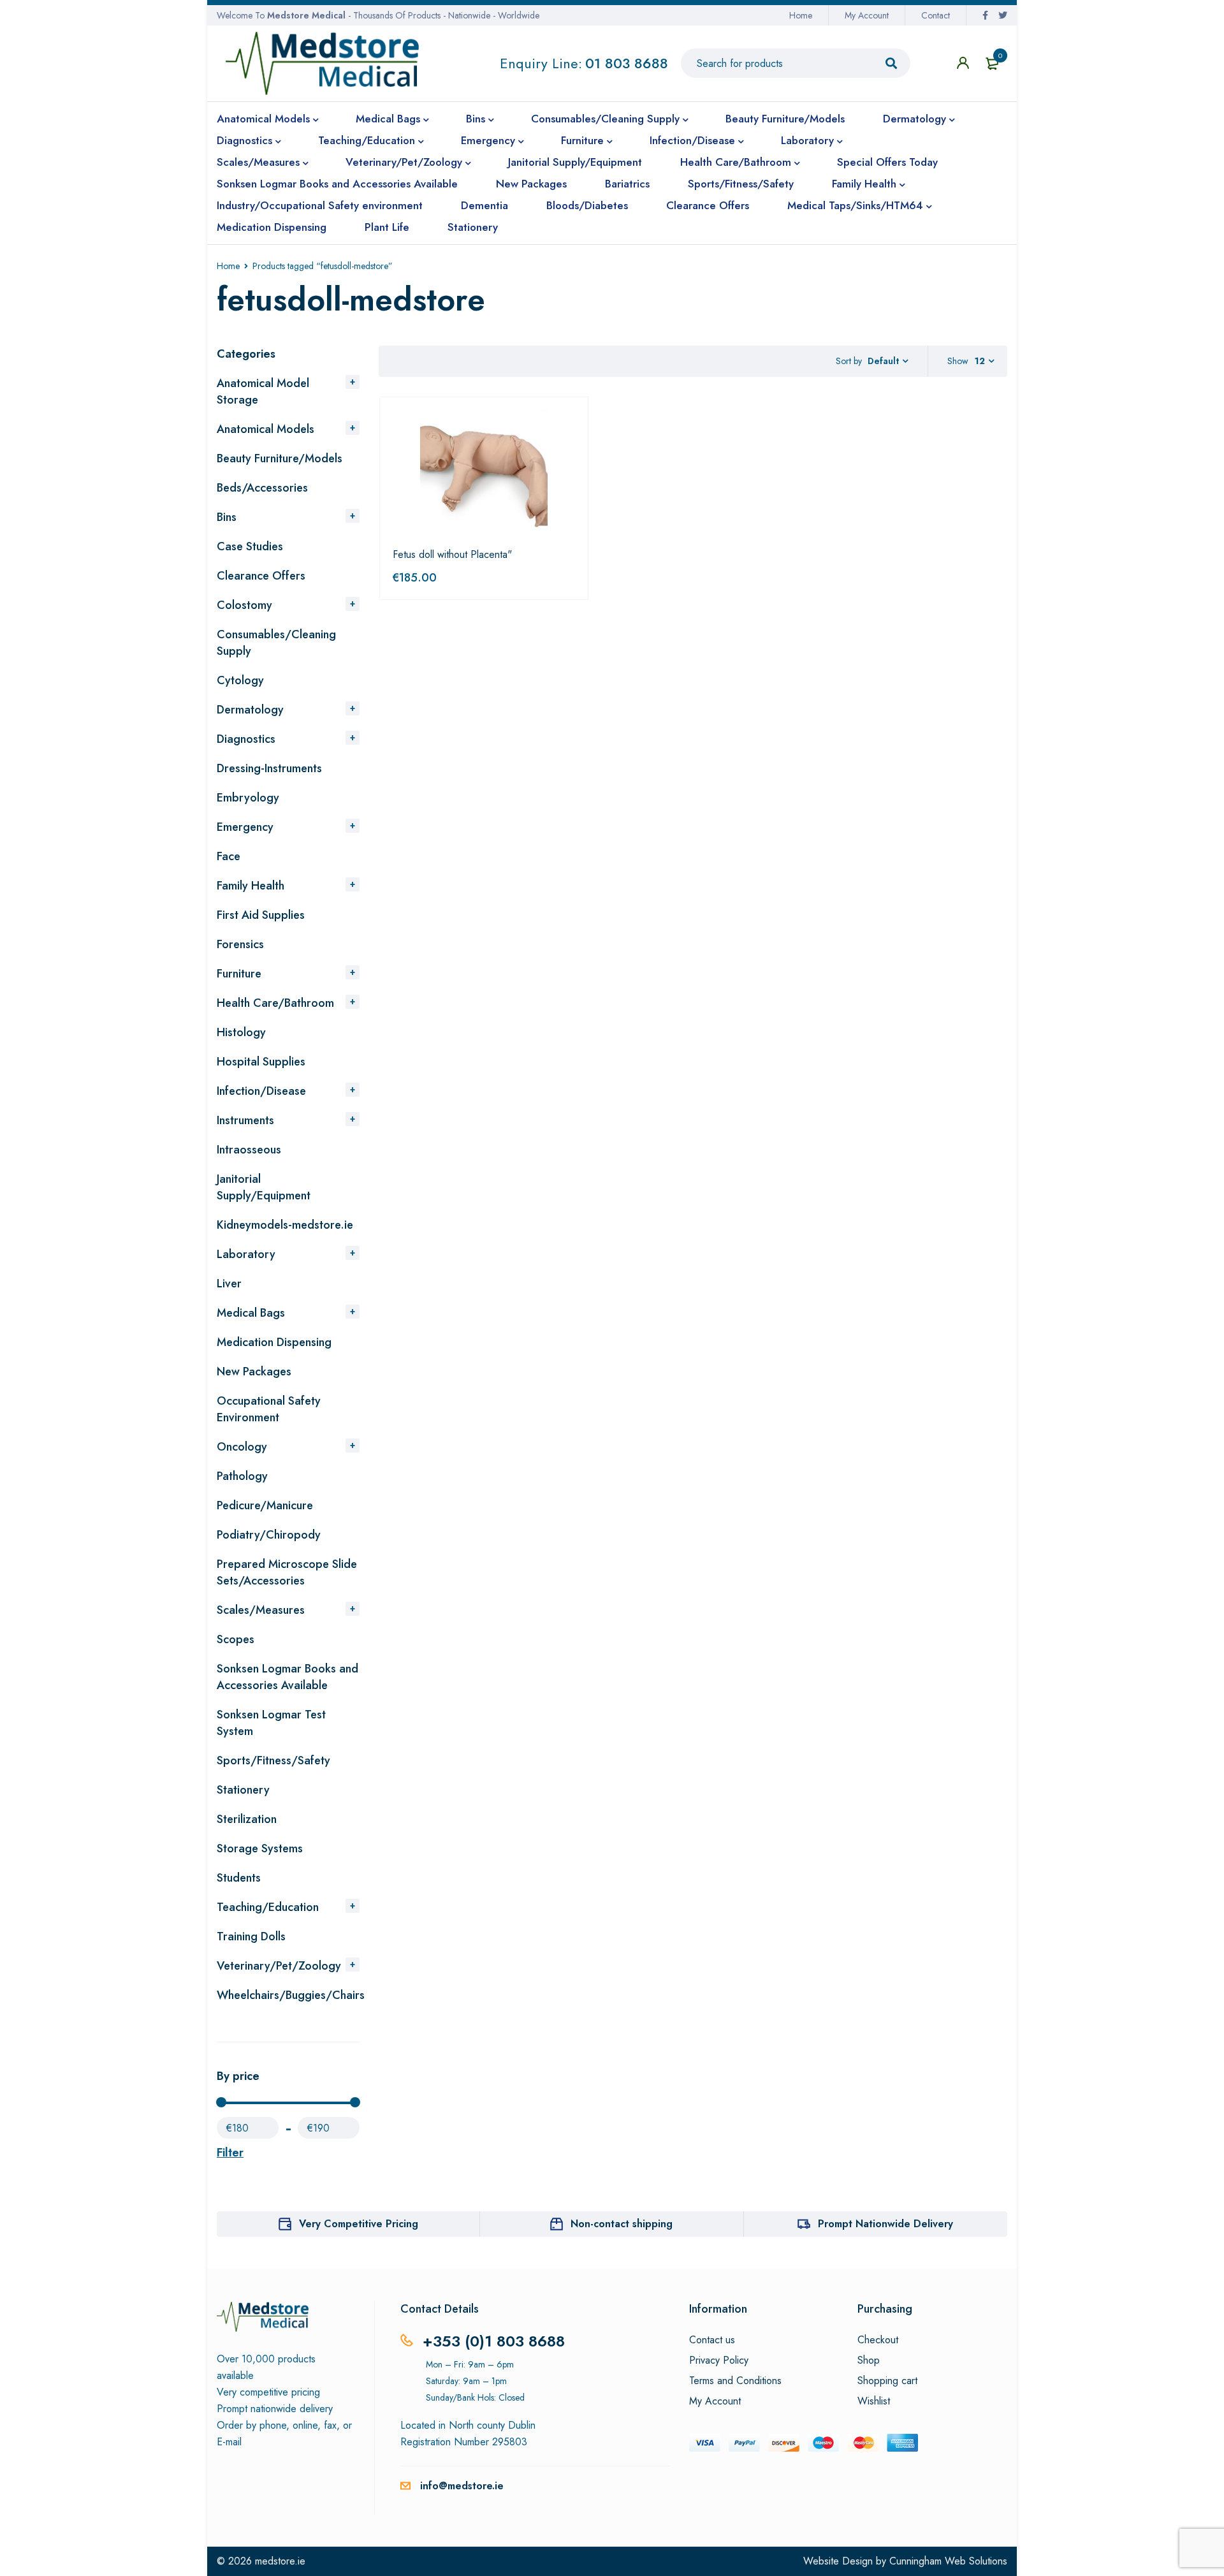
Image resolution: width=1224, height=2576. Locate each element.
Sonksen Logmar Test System (271, 1723)
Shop (869, 2360)
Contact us (712, 2340)
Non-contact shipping (622, 2224)
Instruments (245, 1120)
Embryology (248, 798)
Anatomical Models (266, 429)
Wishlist (874, 2401)
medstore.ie (280, 2561)
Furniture (239, 974)
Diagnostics (246, 739)
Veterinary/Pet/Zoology (279, 1966)
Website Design (838, 2561)
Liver (229, 1284)
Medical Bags (251, 1313)
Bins (227, 517)
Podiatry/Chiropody (269, 1535)
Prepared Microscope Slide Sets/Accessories (287, 1572)
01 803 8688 (627, 63)
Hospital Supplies (261, 1062)
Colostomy (244, 605)
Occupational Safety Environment (269, 1409)
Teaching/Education (268, 1907)
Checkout (878, 2340)
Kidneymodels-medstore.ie (285, 1225)
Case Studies (250, 546)
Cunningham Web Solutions (948, 2561)
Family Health (251, 886)
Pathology (242, 1476)
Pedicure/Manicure (265, 1505)
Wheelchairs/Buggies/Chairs (291, 1995)
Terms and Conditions (735, 2381)
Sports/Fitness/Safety (273, 1760)
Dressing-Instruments (269, 768)
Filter (230, 2153)
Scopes (236, 1639)
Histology (241, 1032)
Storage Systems (260, 1848)
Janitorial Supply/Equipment (264, 1187)
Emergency (245, 827)
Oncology (242, 1447)
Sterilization (247, 1819)
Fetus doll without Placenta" (452, 554)
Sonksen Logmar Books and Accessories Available (288, 1677)
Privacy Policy (719, 2360)
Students (239, 1878)
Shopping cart (887, 2381)
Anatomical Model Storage (263, 392)
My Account (867, 15)
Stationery (243, 1790)
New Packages (254, 1372)
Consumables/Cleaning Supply (276, 643)
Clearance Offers (261, 576)
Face (229, 856)
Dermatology (250, 710)
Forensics (240, 944)
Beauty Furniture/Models (280, 458)
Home (801, 15)
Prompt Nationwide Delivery (885, 2224)
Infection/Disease (261, 1091)
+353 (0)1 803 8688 (494, 2341)
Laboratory (246, 1254)
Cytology (240, 680)
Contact (936, 15)
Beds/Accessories (262, 488)
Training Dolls (251, 1936)
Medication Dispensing (274, 1342)
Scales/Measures (261, 1610)
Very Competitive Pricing (359, 2224)
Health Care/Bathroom (275, 1003)
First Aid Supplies (261, 915)
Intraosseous (249, 1150)
